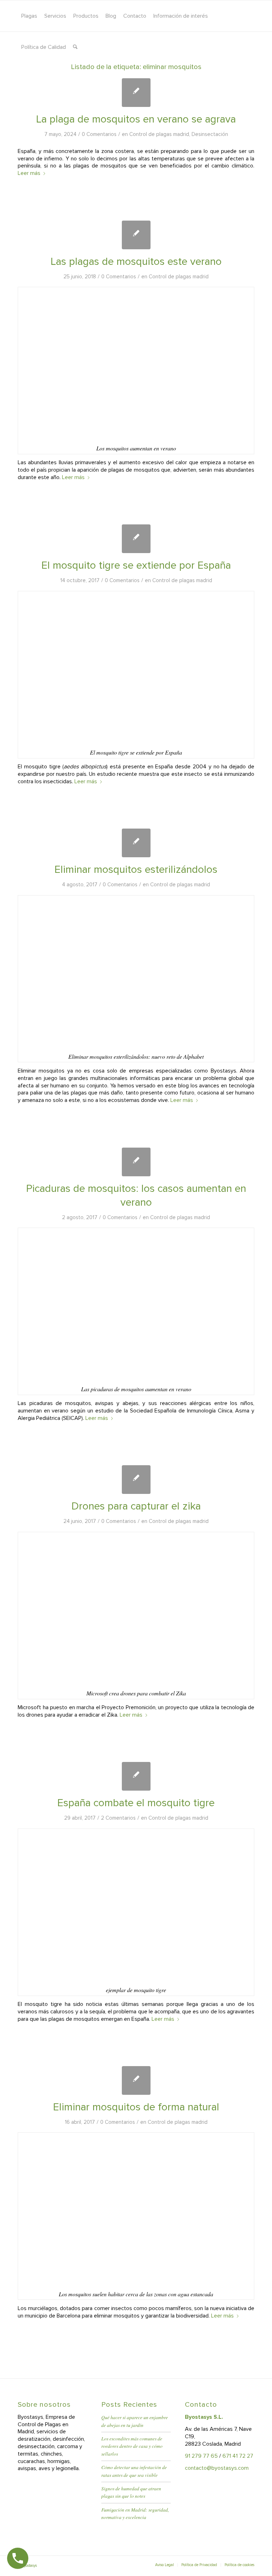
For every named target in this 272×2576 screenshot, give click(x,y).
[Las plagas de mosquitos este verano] (136, 235)
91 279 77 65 (201, 2456)
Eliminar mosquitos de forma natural (136, 2107)
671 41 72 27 (238, 2456)
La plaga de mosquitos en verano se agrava (136, 119)
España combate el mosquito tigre (136, 1803)
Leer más (29, 173)
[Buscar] (75, 47)
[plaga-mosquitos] (136, 93)
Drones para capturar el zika (136, 1506)
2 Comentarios (118, 1818)
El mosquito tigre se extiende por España (136, 565)
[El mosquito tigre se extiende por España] (136, 539)
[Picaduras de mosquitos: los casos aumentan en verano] (136, 1162)
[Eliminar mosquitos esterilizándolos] (136, 843)
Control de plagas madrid (159, 134)
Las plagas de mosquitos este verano (136, 261)
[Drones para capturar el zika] (136, 1480)
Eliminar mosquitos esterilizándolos (136, 869)
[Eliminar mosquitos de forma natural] (136, 2080)
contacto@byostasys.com (217, 2468)
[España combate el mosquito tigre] (136, 1776)
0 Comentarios (99, 134)
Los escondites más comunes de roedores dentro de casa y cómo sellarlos (132, 2446)
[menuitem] (29, 16)
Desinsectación (210, 134)
